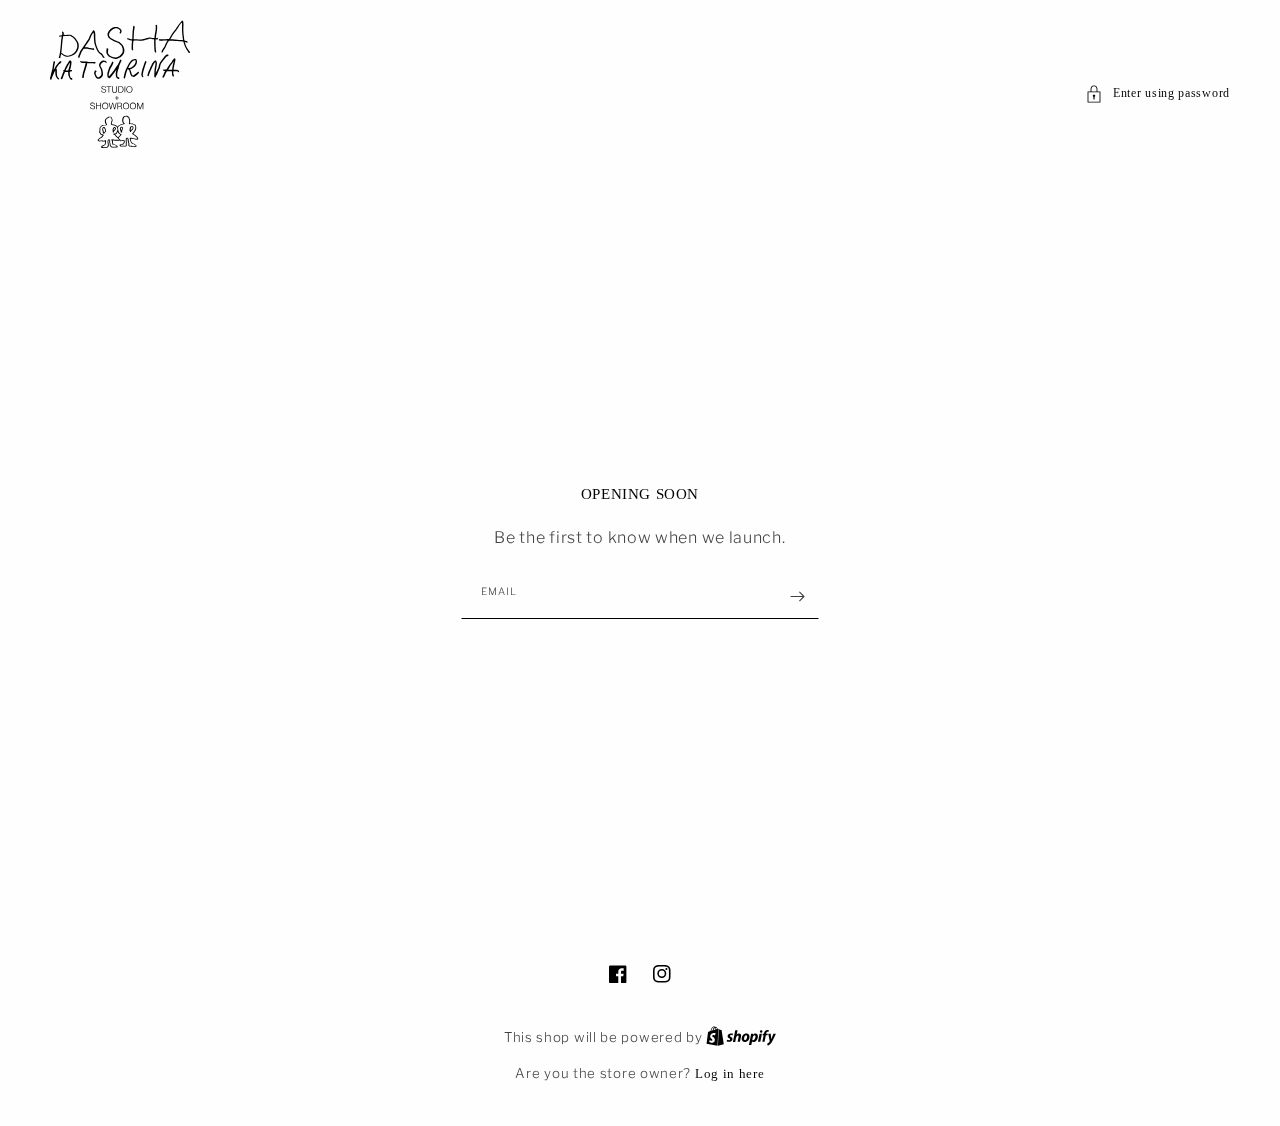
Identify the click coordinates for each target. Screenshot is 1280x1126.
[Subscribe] (797, 596)
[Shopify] (741, 1037)
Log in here (730, 1073)
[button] (1157, 94)
